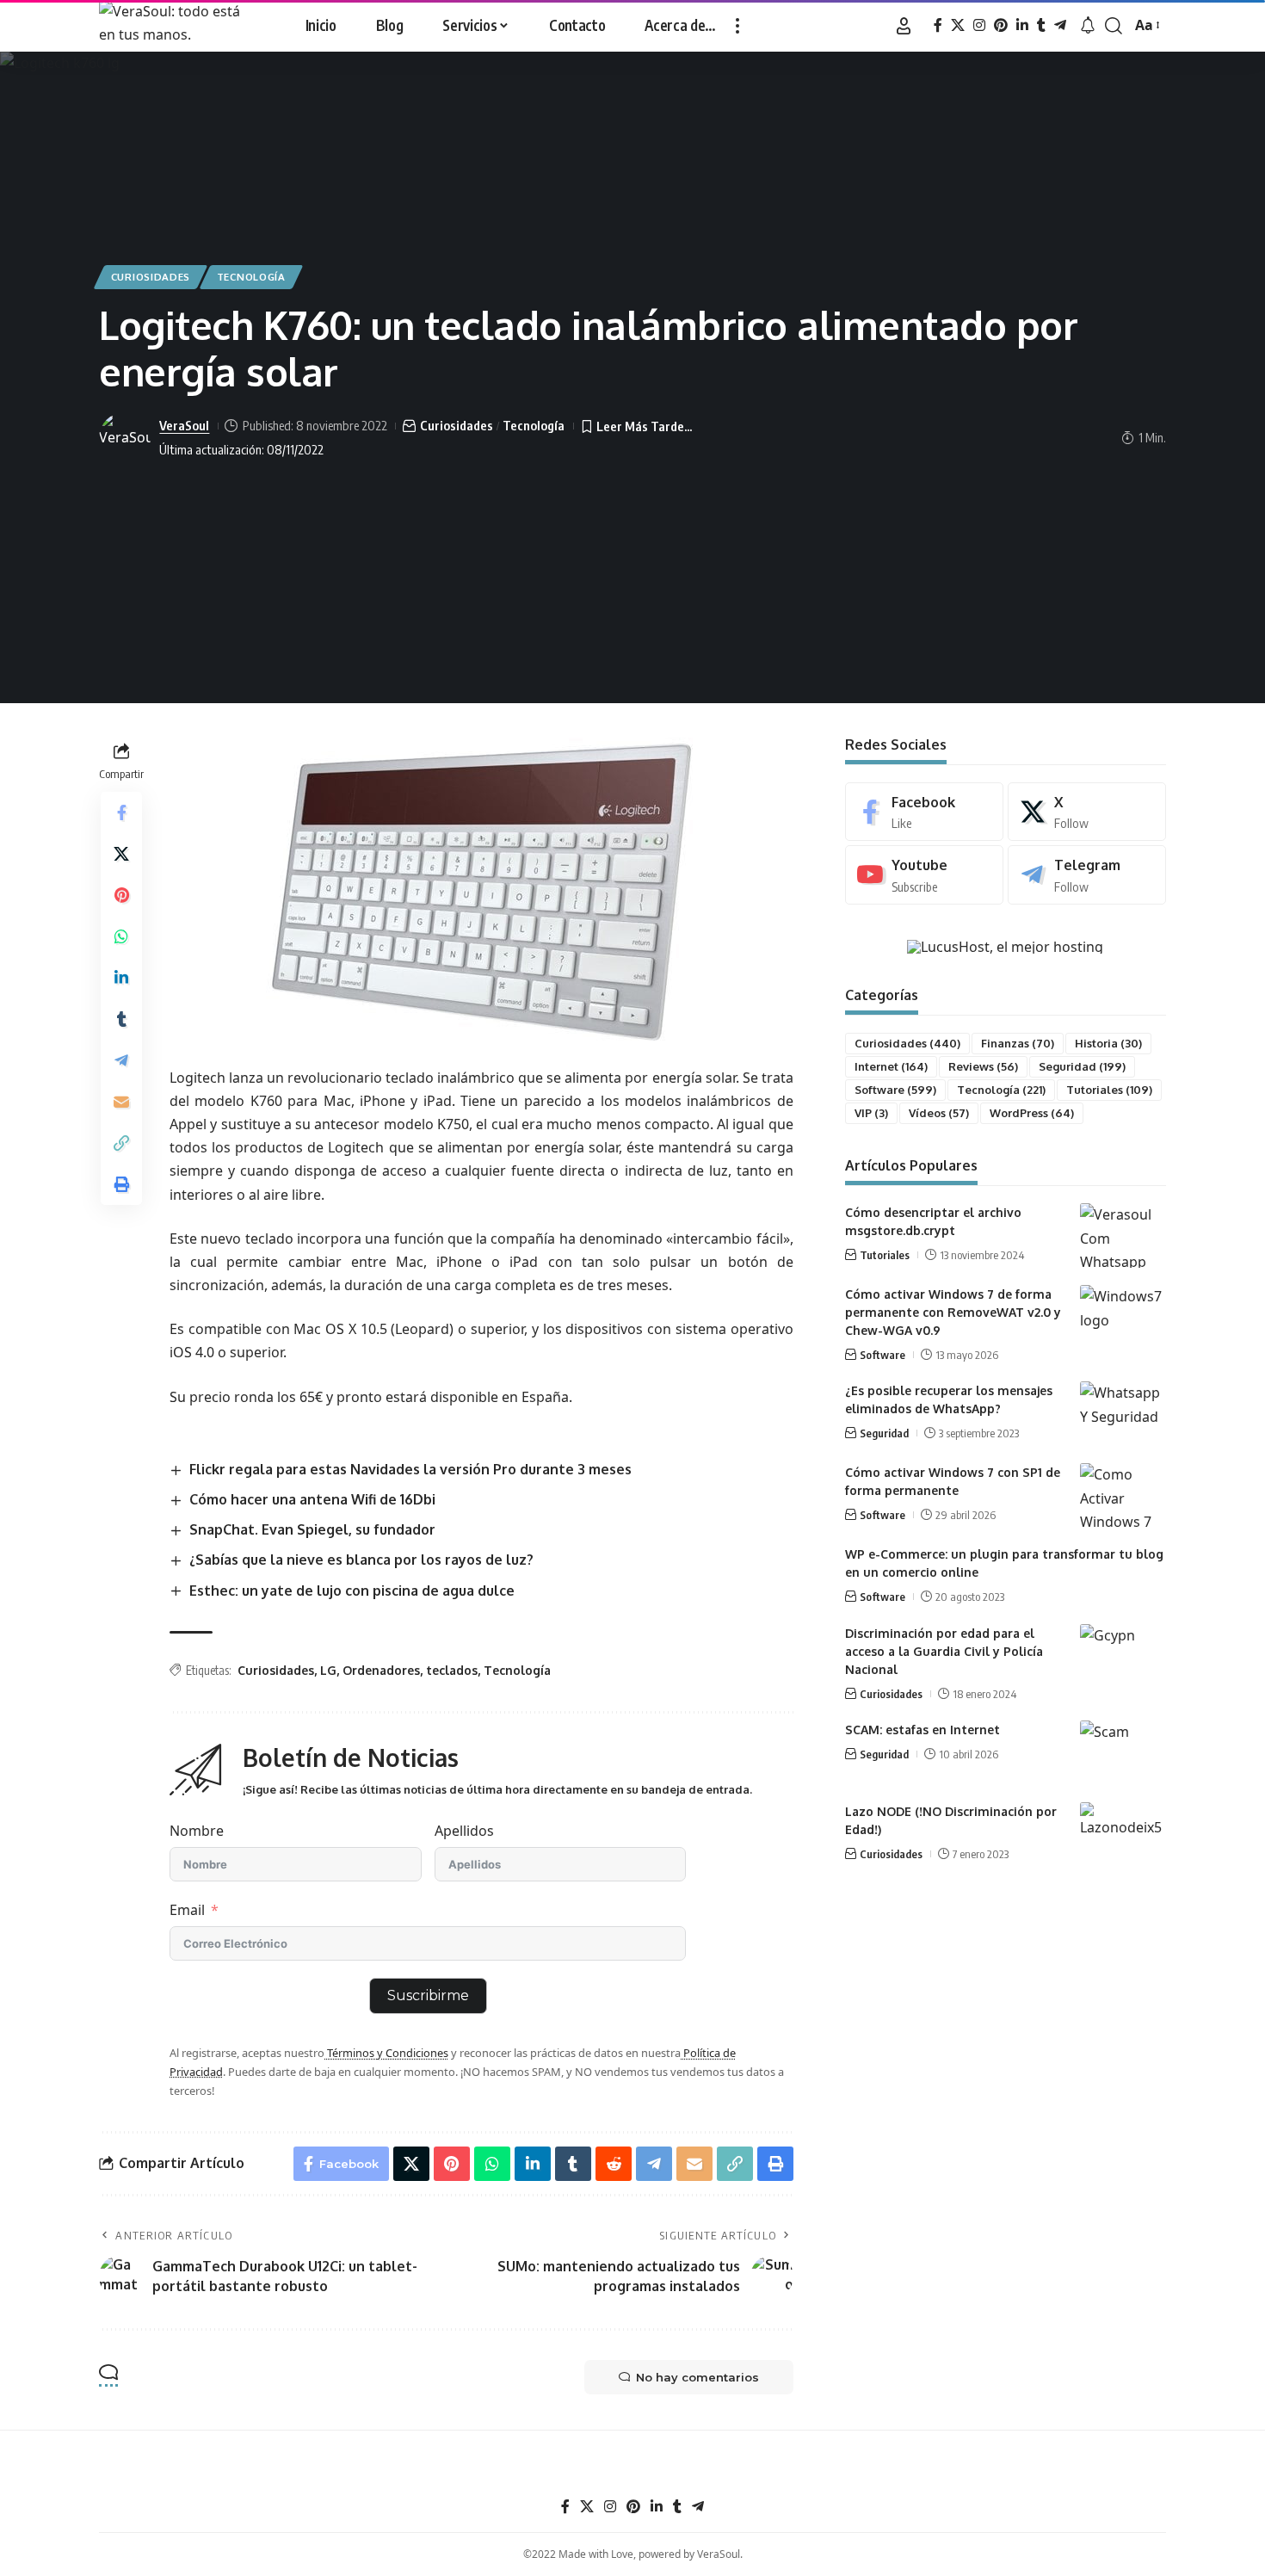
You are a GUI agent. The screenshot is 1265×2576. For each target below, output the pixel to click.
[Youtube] (924, 875)
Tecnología (251, 277)
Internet (891, 1066)
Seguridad (1082, 1066)
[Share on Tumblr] (121, 1018)
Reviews (983, 1066)
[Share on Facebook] (121, 812)
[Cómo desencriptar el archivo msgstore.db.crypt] (1123, 1235)
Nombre (197, 1831)
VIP (871, 1113)
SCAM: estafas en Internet (923, 1730)
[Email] (121, 1101)
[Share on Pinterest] (121, 894)
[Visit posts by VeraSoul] (125, 438)
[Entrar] (904, 26)
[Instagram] (979, 25)
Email (187, 1910)
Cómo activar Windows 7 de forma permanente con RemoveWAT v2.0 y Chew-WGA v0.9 (953, 1312)
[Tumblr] (1041, 25)
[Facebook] (938, 25)
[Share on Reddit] (614, 2164)
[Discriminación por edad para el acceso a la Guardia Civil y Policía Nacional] (1123, 1656)
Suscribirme (428, 1995)
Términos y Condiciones (386, 2053)
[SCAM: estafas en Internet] (1123, 1753)
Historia (1108, 1043)
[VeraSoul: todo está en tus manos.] (179, 26)
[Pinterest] (1001, 25)
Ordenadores (381, 1670)
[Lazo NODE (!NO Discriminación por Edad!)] (1123, 1835)
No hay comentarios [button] (697, 2377)
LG (328, 1670)
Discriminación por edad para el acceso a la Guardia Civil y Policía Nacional (944, 1651)
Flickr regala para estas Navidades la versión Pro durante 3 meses (410, 1469)
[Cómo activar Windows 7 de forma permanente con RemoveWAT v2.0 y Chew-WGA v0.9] (1123, 1317)
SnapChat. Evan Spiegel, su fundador (312, 1529)
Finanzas (1018, 1043)
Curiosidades (151, 277)
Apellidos (464, 1831)
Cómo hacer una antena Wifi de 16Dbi (312, 1499)
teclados (452, 1670)
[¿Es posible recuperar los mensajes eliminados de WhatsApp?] (1123, 1414)
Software (895, 1090)
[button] (737, 26)
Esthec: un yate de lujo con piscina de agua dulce (352, 1591)
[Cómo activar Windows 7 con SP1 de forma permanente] (1123, 1495)
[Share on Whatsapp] (121, 936)
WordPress (1032, 1113)
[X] (958, 25)
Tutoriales (1109, 1090)
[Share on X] (121, 853)
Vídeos (939, 1113)
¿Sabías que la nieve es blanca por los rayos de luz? (361, 1560)
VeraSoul (184, 425)
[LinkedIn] (1022, 25)
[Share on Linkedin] (121, 977)
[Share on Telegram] (121, 1059)
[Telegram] (1060, 25)
